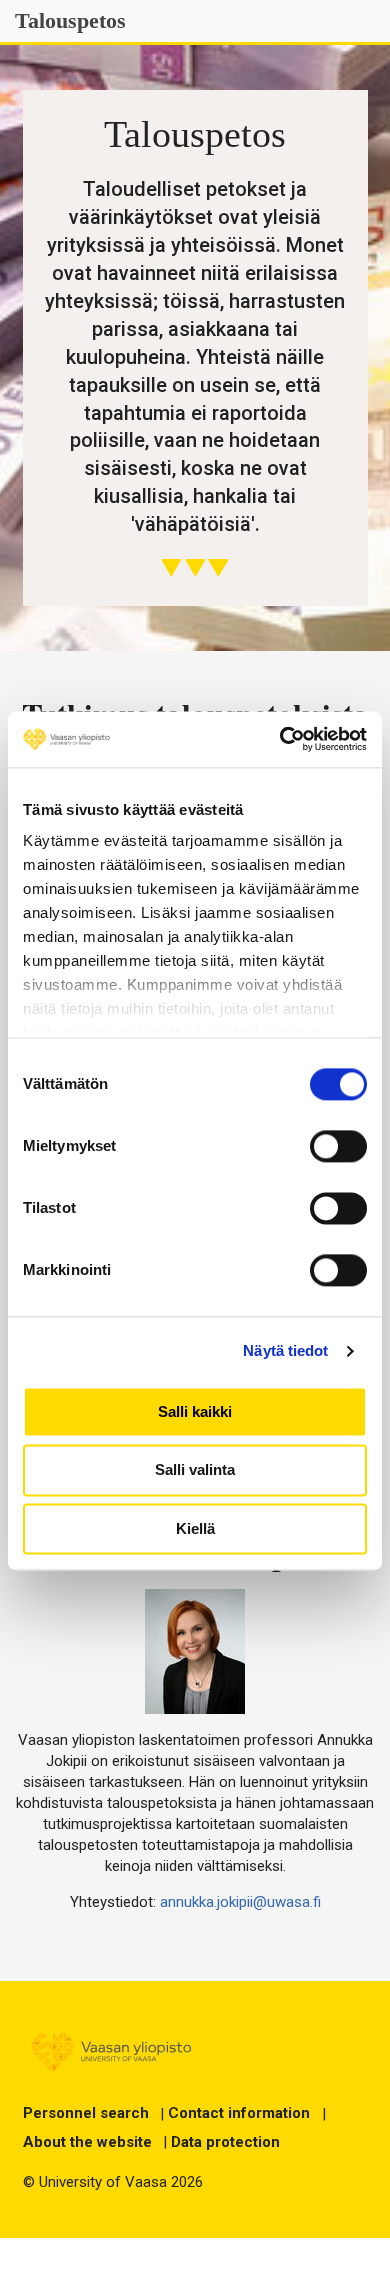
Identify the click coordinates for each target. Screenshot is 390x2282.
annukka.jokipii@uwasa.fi (240, 1902)
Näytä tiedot (285, 1350)
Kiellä (195, 1528)
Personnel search (86, 2113)
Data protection (225, 2142)
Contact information (239, 2113)
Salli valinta (195, 1470)
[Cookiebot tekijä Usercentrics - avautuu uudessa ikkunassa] (280, 739)
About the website (87, 2142)
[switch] (338, 1146)
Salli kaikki (195, 1411)
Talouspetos (70, 20)
